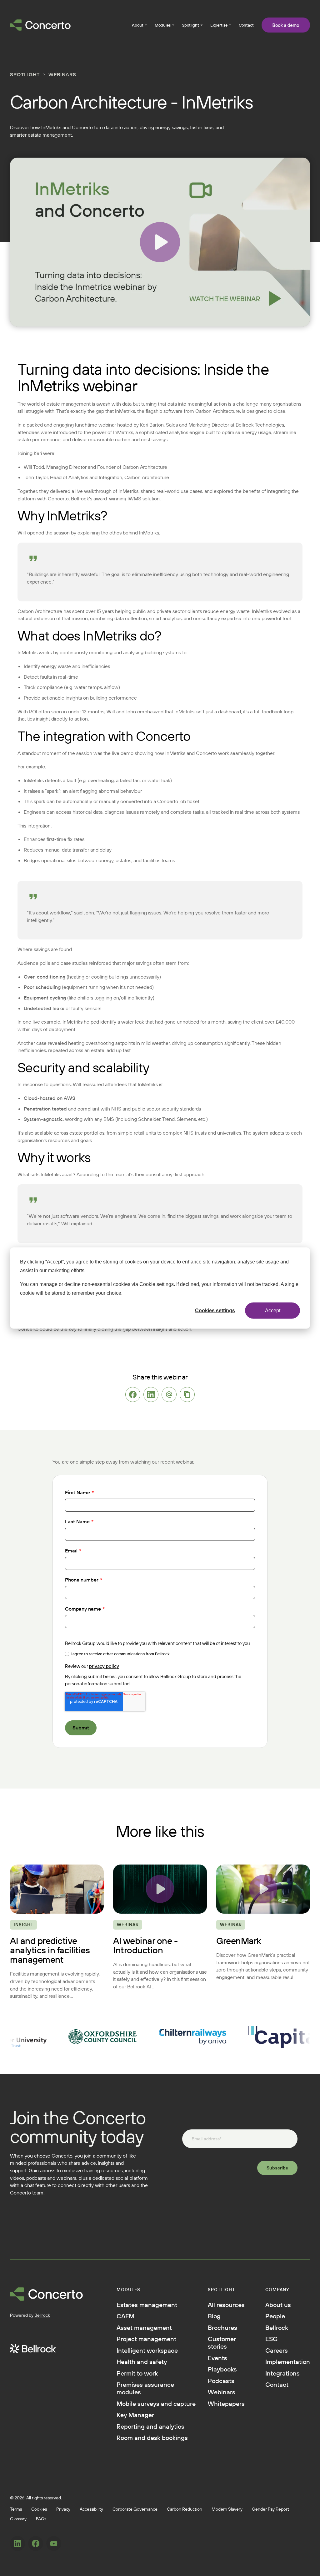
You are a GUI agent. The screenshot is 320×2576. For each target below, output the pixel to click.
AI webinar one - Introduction (145, 1945)
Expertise (219, 25)
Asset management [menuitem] (144, 2328)
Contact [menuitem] (246, 25)
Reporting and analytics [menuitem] (150, 2427)
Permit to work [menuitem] (137, 2373)
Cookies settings (215, 1310)
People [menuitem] (275, 2316)
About (138, 25)
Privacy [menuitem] (63, 2509)
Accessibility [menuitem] (91, 2509)
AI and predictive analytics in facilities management (50, 1950)
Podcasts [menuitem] (221, 2381)
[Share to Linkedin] (151, 1394)
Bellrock (42, 2315)
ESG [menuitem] (271, 2339)
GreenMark (239, 1941)
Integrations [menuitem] (282, 2373)
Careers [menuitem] (277, 2351)
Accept (273, 1310)
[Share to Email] (169, 1394)
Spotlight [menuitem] (190, 25)
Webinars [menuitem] (222, 2392)
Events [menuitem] (217, 2358)
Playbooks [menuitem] (222, 2369)
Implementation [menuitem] (288, 2362)
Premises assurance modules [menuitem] (145, 2388)
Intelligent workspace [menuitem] (147, 2351)
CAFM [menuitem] (125, 2316)
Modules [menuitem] (163, 25)
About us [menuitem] (278, 2305)
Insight (24, 1925)
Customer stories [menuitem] (222, 2343)
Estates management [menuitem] (147, 2305)
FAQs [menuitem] (41, 2519)
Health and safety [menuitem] (142, 2362)
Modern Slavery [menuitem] (227, 2509)
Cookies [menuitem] (39, 2509)
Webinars (62, 74)
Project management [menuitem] (146, 2339)
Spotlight (25, 74)
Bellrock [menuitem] (277, 2328)
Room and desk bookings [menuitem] (152, 2438)
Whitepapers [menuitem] (226, 2404)
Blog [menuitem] (214, 2316)
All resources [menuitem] (226, 2305)
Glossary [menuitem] (18, 2519)
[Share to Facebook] (133, 1394)
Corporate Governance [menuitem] (135, 2509)
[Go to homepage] (40, 25)
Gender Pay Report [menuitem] (270, 2509)
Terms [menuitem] (16, 2509)
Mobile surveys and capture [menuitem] (156, 2404)
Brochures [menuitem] (222, 2328)
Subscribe (277, 2168)
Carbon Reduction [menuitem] (185, 2509)
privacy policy (104, 1666)
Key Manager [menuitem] (135, 2415)
